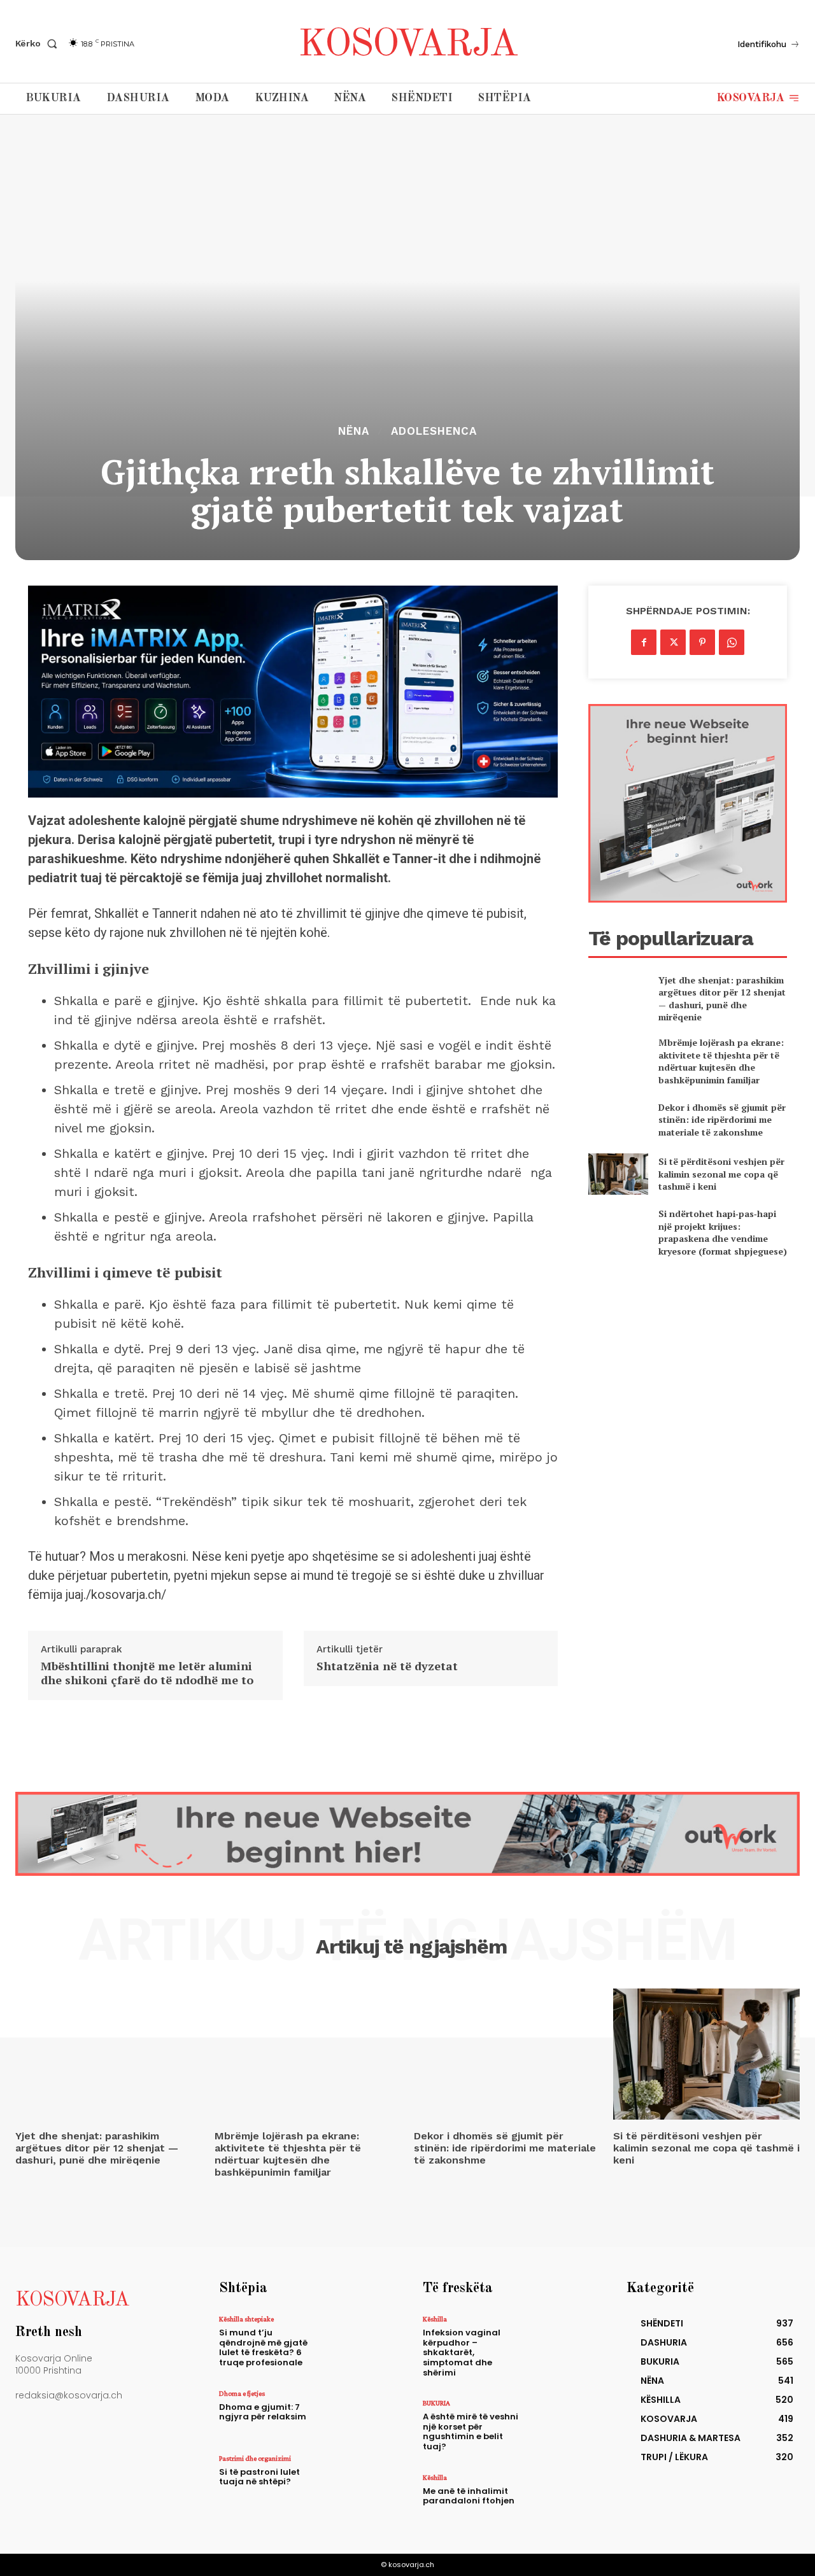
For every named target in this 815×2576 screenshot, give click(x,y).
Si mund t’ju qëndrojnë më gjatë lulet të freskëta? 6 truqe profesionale (263, 2347)
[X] (673, 642)
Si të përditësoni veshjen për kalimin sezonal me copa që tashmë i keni (721, 1174)
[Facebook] (644, 642)
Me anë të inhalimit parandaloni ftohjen (469, 2496)
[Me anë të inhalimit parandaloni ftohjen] (561, 2498)
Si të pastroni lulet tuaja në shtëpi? (259, 2477)
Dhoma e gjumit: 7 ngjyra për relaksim (263, 2412)
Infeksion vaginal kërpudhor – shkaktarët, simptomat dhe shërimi (462, 2352)
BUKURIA (436, 2403)
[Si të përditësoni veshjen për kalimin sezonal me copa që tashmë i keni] (618, 1174)
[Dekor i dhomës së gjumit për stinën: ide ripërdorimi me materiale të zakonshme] (618, 1119)
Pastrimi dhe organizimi (255, 2458)
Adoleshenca (434, 431)
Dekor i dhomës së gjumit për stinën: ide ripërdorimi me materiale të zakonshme (722, 1120)
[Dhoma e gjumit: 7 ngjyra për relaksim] (358, 2414)
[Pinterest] (702, 642)
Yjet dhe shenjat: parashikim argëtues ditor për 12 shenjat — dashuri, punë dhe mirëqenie (722, 999)
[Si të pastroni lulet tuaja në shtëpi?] (358, 2479)
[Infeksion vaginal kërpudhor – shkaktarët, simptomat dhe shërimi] (561, 2339)
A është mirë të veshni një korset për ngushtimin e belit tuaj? (471, 2432)
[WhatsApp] (732, 642)
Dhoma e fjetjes (242, 2393)
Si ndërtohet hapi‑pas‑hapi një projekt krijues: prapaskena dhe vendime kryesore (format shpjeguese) (723, 1232)
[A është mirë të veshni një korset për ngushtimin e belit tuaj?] (561, 2423)
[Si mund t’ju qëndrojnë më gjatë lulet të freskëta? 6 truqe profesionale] (358, 2339)
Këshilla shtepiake (246, 2319)
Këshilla (435, 2319)
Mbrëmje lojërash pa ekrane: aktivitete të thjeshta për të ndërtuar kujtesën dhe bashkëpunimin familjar (721, 1061)
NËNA (354, 431)
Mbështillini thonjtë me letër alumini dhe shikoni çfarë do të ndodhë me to (147, 1673)
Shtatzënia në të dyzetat (387, 1666)
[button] (39, 43)
